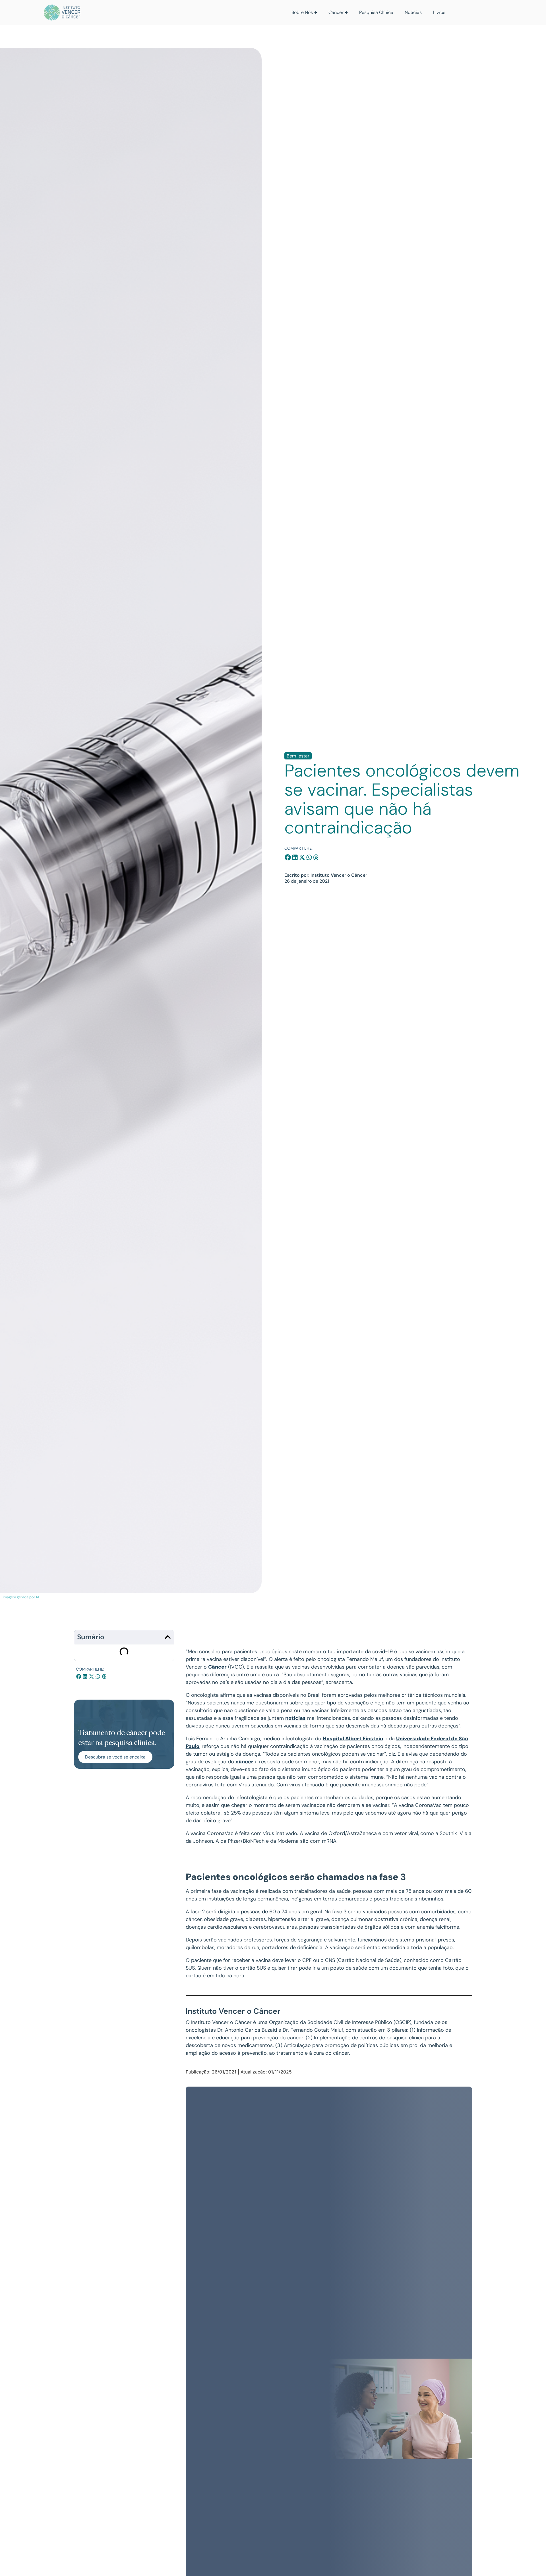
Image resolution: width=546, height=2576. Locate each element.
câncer (244, 1762)
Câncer (217, 1667)
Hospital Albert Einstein (353, 1739)
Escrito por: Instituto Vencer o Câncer (326, 875)
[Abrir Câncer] (346, 13)
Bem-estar (298, 756)
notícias (295, 1718)
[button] (288, 857)
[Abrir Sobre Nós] (316, 13)
